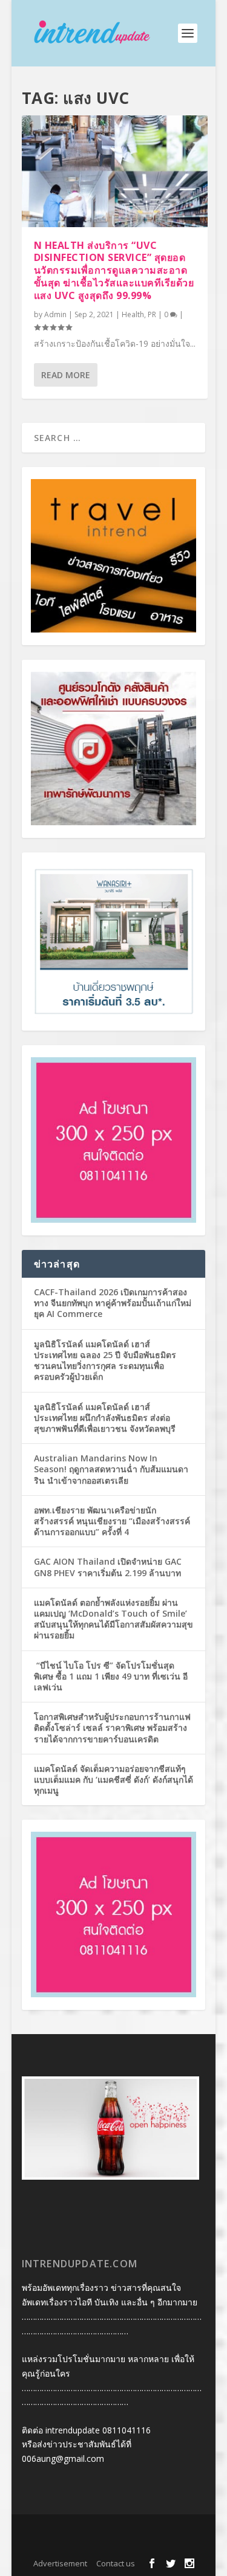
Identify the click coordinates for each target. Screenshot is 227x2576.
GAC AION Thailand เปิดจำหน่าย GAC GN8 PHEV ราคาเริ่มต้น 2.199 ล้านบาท (108, 1567)
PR (152, 314)
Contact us (116, 2563)
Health (133, 314)
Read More (66, 375)
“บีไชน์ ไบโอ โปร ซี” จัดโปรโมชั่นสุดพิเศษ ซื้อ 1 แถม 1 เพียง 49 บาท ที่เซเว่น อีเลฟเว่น (111, 1676)
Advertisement (60, 2563)
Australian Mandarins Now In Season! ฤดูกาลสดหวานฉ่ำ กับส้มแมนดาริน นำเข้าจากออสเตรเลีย (111, 1469)
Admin (55, 314)
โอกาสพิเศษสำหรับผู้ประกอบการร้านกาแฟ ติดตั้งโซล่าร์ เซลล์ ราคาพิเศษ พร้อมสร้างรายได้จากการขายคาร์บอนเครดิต (112, 1728)
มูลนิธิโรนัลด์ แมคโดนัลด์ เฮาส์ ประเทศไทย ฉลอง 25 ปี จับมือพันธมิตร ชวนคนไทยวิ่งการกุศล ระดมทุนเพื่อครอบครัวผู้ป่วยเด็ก (105, 1360)
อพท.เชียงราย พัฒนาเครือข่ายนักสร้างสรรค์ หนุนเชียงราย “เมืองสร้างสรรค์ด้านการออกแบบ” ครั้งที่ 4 (112, 1521)
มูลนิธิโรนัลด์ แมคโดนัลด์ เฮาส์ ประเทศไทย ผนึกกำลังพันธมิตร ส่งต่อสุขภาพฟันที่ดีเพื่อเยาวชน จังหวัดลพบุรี (105, 1418)
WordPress (114, 2545)
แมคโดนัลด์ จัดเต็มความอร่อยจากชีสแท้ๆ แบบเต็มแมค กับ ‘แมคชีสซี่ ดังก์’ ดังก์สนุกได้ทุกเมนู (113, 1779)
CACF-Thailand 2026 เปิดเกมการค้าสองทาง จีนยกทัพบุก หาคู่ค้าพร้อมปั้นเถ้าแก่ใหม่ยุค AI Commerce (113, 1303)
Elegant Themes (111, 2531)
